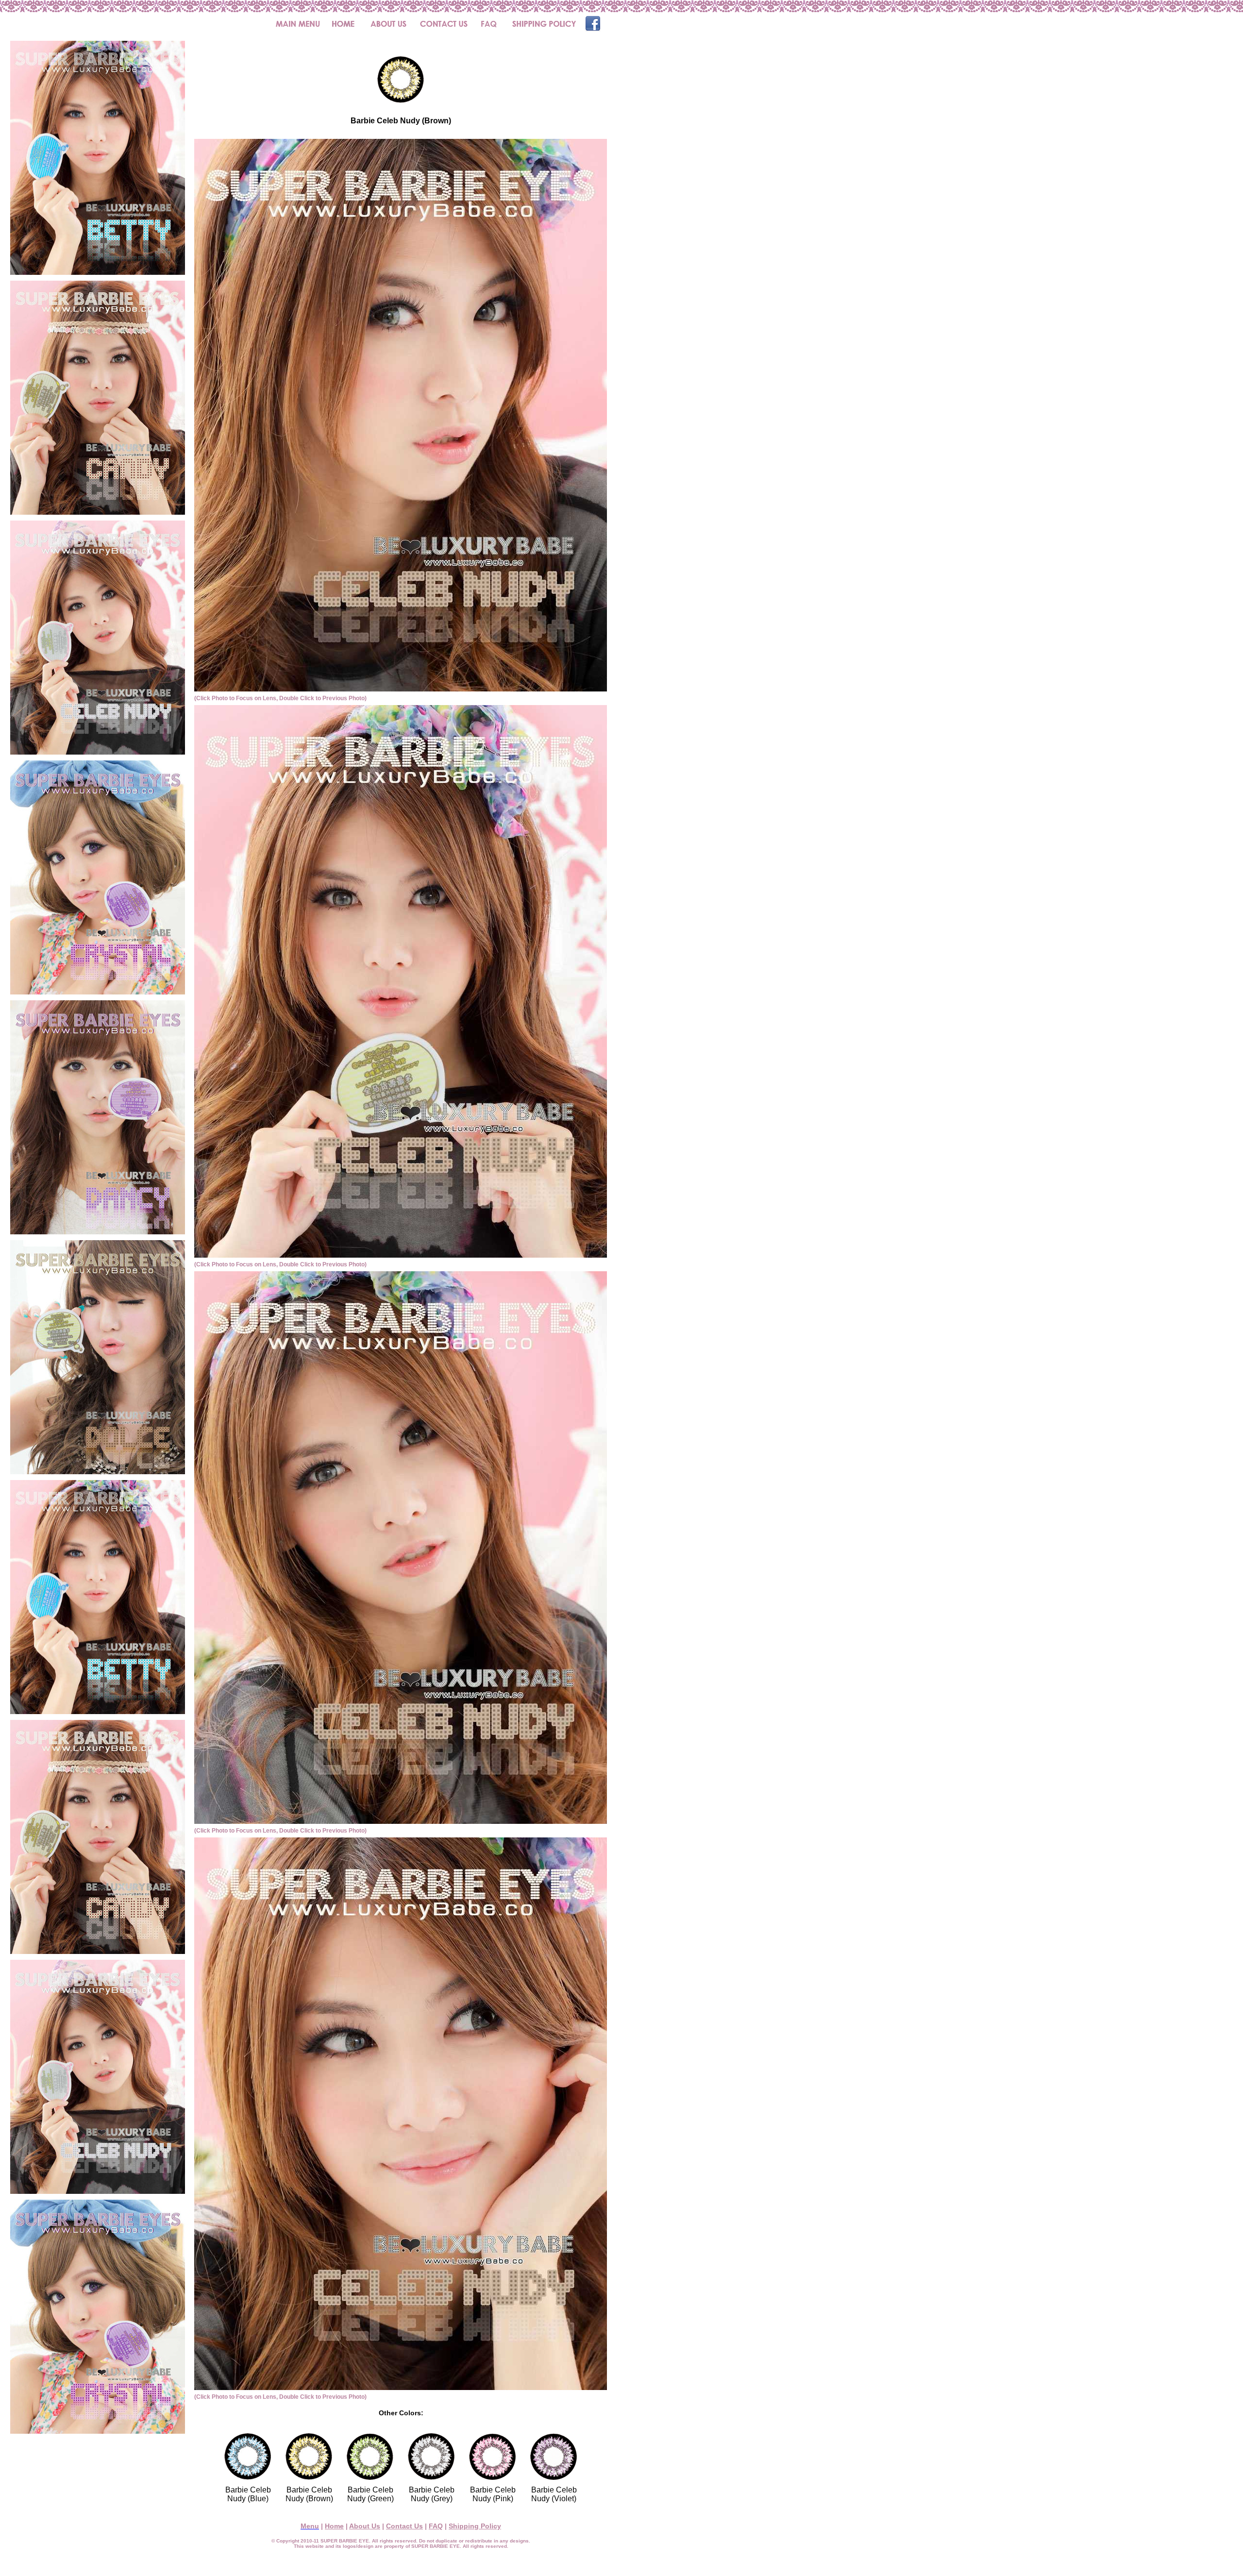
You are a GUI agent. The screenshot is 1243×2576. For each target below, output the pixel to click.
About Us (365, 2526)
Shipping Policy (475, 2526)
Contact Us (404, 2526)
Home (334, 2526)
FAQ (436, 2526)
